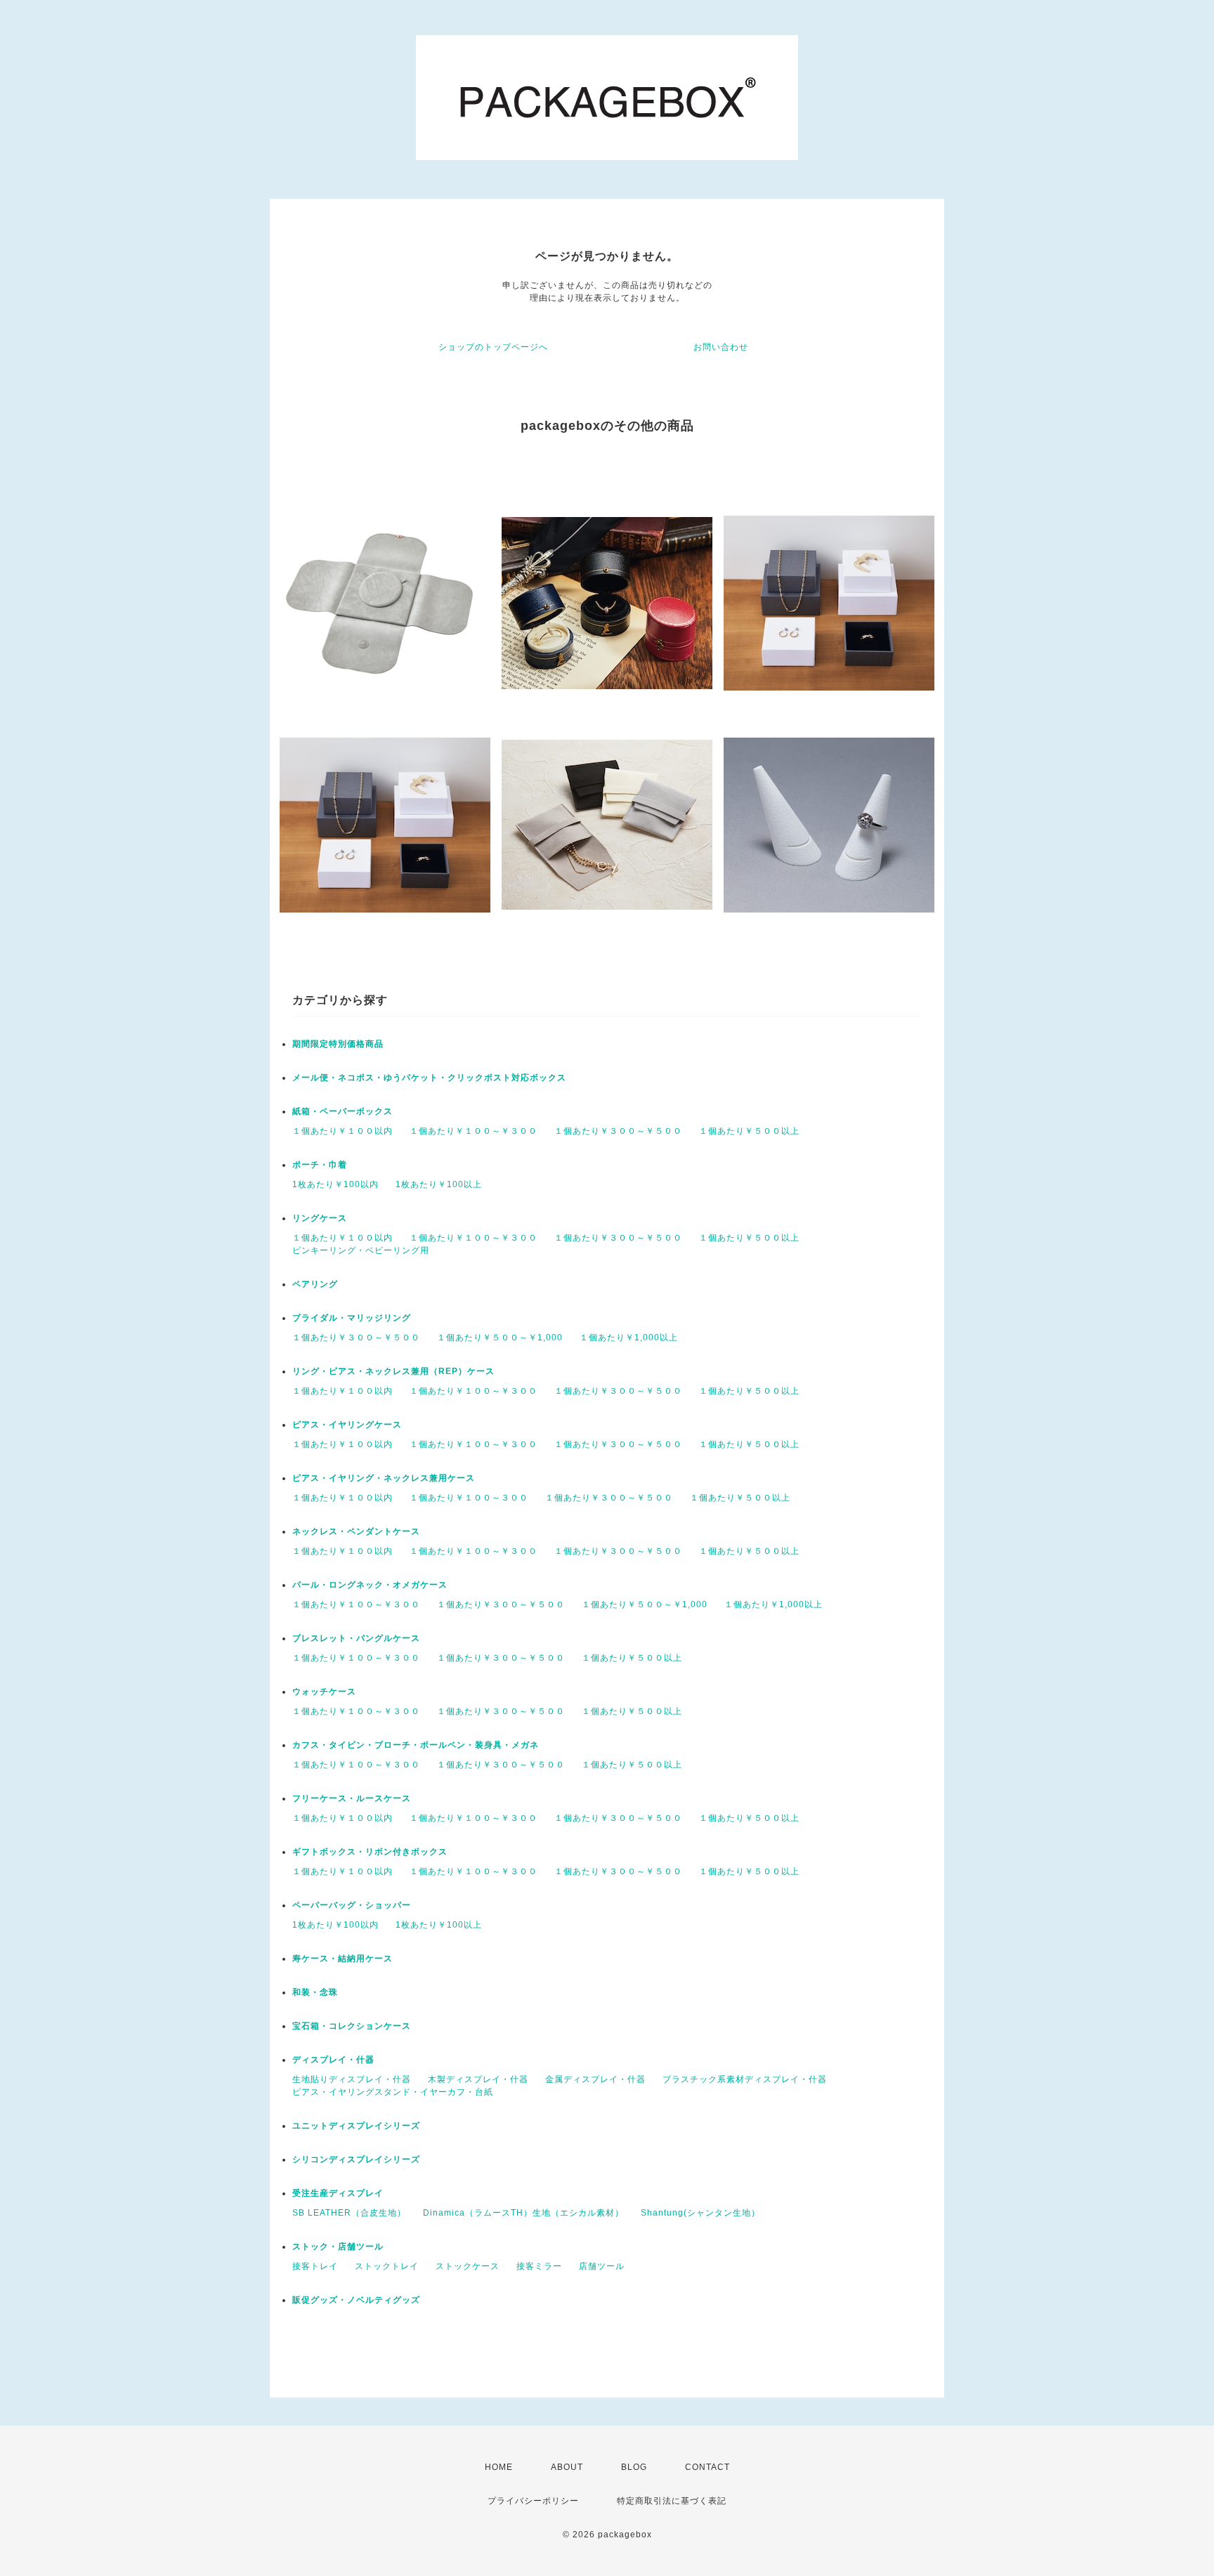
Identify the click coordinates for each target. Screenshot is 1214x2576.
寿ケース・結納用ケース (342, 1959)
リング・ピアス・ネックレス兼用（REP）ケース (393, 1371)
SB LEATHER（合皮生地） (349, 2213)
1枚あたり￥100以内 (335, 1184)
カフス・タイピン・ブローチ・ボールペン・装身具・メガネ (416, 1745)
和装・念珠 (315, 1992)
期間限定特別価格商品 (338, 1044)
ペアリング (315, 1284)
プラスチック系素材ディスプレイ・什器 (745, 2079)
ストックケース (468, 2266)
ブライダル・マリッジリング (352, 1318)
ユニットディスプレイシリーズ (356, 2126)
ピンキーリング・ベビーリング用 (361, 1250)
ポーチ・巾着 (320, 1165)
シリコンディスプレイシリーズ (356, 2159)
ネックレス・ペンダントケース (356, 1531)
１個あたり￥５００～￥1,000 (500, 1338)
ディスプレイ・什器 (333, 2060)
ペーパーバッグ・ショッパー (352, 1905)
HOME (499, 2467)
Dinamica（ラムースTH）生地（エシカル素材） (523, 2213)
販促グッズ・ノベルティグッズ (356, 2300)
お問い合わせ (721, 347)
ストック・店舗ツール (338, 2247)
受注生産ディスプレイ (338, 2193)
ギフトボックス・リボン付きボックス (370, 1852)
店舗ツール (602, 2266)
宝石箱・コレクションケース (352, 2026)
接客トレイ (315, 2266)
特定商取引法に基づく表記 (672, 2501)
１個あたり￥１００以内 (342, 1131)
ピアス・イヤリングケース (347, 1425)
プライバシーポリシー (533, 2501)
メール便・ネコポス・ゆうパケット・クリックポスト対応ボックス (429, 1078)
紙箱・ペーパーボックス (342, 1111)
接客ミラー (539, 2266)
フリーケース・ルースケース (352, 1798)
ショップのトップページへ (493, 347)
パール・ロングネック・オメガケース (370, 1585)
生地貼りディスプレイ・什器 (352, 2079)
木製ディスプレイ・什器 (478, 2079)
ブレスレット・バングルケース (356, 1638)
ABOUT (567, 2467)
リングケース (320, 1218)
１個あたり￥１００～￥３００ (474, 1131)
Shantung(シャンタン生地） (700, 2213)
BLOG (634, 2467)
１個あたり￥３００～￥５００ (618, 1131)
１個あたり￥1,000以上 (629, 1338)
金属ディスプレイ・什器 (595, 2079)
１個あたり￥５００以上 (749, 1131)
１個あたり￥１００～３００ (469, 1498)
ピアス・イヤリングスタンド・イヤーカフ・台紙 (393, 2092)
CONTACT (707, 2467)
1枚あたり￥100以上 (439, 1184)
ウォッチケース (324, 1692)
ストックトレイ (387, 2266)
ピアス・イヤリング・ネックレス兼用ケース (384, 1478)
